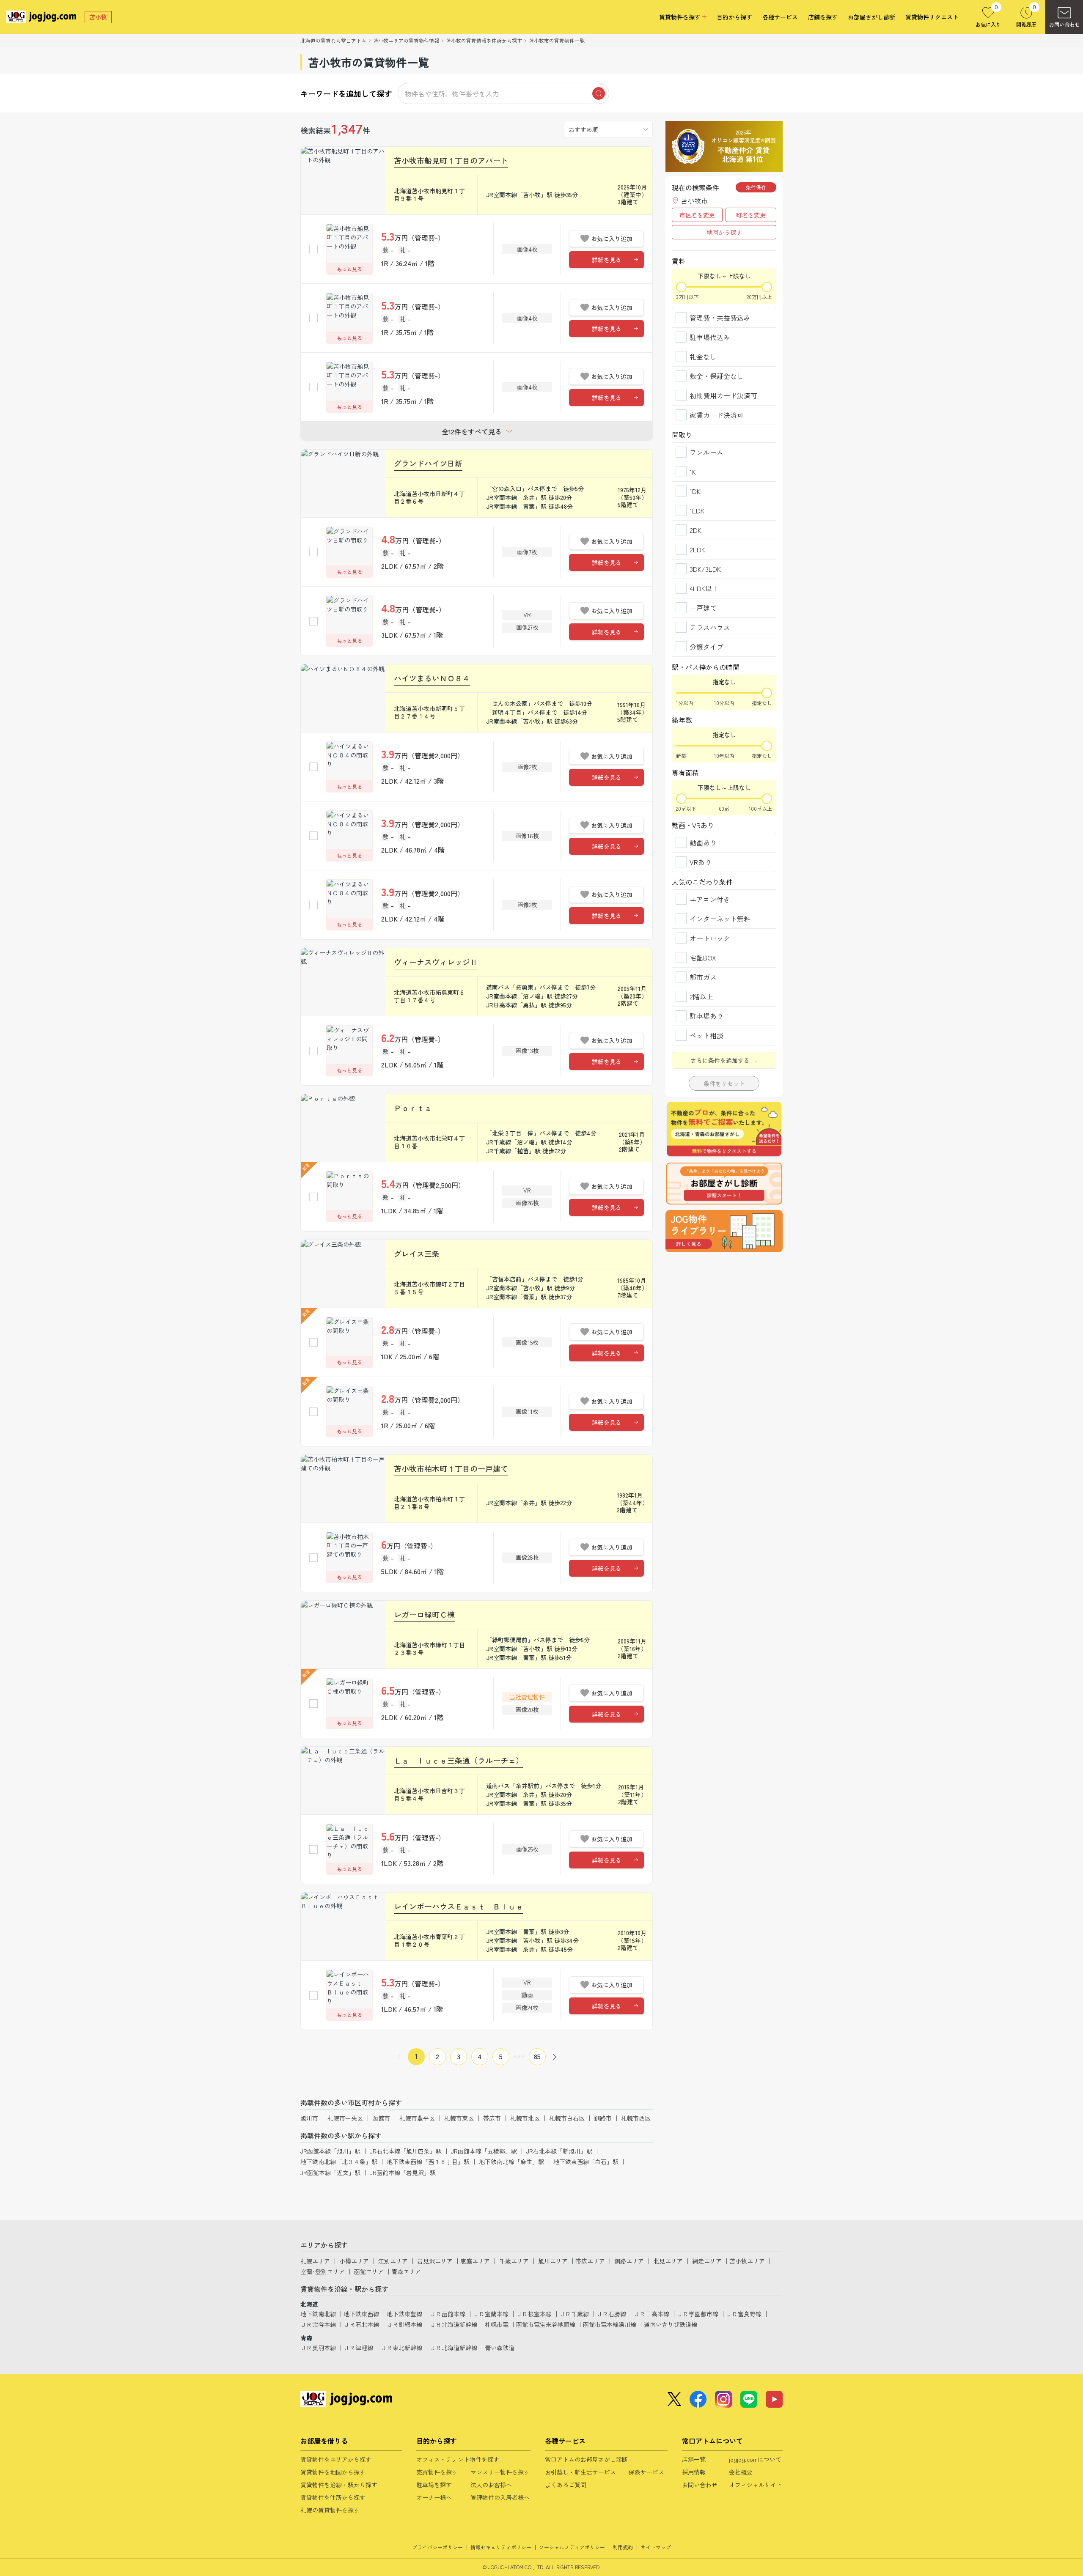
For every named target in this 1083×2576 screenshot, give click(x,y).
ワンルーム (706, 452)
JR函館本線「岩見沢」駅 (403, 2173)
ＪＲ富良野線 (744, 2314)
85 (537, 2056)
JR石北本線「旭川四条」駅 (406, 2151)
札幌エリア (315, 2261)
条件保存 (756, 187)
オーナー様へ (434, 2497)
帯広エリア (590, 2261)
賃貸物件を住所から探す (333, 2497)
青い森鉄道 (500, 2348)
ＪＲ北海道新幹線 (454, 2324)
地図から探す (724, 232)
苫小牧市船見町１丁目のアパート (451, 160)
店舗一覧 (694, 2459)
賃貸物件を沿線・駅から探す (339, 2485)
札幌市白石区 (567, 2118)
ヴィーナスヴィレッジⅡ (436, 962)
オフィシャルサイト (756, 2485)
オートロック (710, 938)
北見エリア (668, 2261)
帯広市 (492, 2118)
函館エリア (369, 2271)
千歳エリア (514, 2261)
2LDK (697, 549)
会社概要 (741, 2472)
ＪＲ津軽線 (358, 2348)
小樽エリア (354, 2261)
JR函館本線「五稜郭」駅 (484, 2151)
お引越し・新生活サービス (580, 2472)
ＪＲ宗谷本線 (318, 2324)
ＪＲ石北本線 (361, 2324)
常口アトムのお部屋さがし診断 (586, 2459)
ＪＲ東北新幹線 (401, 2348)
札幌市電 (497, 2324)
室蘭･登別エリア (323, 2271)
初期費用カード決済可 (723, 395)
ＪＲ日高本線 (651, 2314)
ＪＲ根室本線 (534, 2314)
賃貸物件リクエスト (932, 17)
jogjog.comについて (755, 2459)
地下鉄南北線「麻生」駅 (511, 2162)
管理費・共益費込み (720, 318)
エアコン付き (710, 899)
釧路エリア (629, 2261)
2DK (695, 530)
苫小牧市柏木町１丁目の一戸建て (451, 1468)
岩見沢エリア (435, 2261)
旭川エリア (553, 2261)
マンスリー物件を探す (500, 2472)
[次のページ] (555, 2057)
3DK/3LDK (705, 569)
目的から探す (734, 17)
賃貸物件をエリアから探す (336, 2459)
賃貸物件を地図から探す (333, 2472)
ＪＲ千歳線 (574, 2314)
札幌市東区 (459, 2118)
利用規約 (623, 2547)
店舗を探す (823, 17)
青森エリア (406, 2271)
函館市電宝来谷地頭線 (546, 2324)
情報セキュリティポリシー (501, 2547)
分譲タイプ (706, 647)
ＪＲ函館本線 (448, 2314)
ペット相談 (706, 1035)
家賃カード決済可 (717, 415)
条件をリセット (724, 1084)
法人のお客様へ (491, 2485)
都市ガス (703, 977)
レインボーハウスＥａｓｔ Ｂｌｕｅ (459, 1906)
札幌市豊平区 (417, 2118)
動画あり (703, 842)
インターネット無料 (720, 919)
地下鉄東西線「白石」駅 (586, 2162)
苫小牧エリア (747, 2261)
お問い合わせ (700, 2485)
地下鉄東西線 (361, 2314)
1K (693, 472)
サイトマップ (656, 2547)
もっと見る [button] (349, 269)
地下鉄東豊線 (404, 2314)
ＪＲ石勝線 (611, 2314)
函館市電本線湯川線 (610, 2324)
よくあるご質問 (566, 2485)
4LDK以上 (704, 588)
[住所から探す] (724, 1231)
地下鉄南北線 (318, 2314)
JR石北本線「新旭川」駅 (559, 2151)
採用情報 (694, 2472)
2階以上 (701, 996)
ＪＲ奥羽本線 (318, 2348)
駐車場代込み (710, 337)
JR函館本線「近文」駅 (330, 2173)
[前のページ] (399, 2057)
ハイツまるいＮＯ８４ (432, 678)
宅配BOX (703, 957)
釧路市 (603, 2118)
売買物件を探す (437, 2472)
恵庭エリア (475, 2261)
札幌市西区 (636, 2118)
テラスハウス (710, 627)
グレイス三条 (417, 1254)
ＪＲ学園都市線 (698, 2314)
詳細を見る (607, 260)
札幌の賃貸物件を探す (330, 2510)
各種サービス (780, 17)
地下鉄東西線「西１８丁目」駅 (428, 2162)
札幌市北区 (525, 2118)
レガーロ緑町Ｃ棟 (424, 1614)
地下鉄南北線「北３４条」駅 (339, 2162)
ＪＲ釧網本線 (404, 2324)
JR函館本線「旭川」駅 (330, 2151)
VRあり (701, 862)
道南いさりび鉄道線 (671, 2324)
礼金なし (703, 357)
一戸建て (703, 608)
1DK (695, 491)
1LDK (697, 510)
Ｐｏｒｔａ (413, 1108)
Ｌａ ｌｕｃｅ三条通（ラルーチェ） (459, 1760)
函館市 (381, 2118)
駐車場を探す (434, 2485)
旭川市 (309, 2118)
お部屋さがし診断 (871, 17)
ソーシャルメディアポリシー (572, 2547)
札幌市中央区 (345, 2118)
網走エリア (707, 2261)
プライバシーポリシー (437, 2547)
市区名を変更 (697, 215)
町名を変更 (751, 215)
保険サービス (646, 2472)
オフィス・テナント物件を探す (458, 2459)
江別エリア (393, 2261)
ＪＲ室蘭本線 (491, 2314)
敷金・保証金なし (717, 376)
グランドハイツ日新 (428, 463)
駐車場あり (706, 1016)
